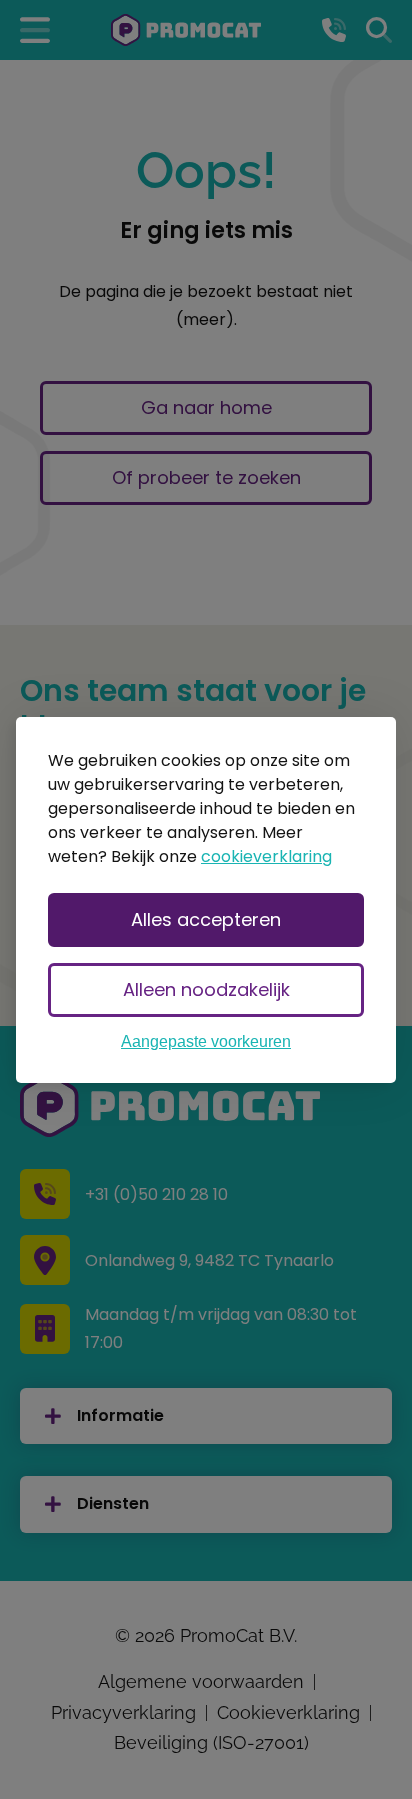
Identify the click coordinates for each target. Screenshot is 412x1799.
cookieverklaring (266, 856)
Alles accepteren (206, 919)
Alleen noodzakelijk (206, 989)
